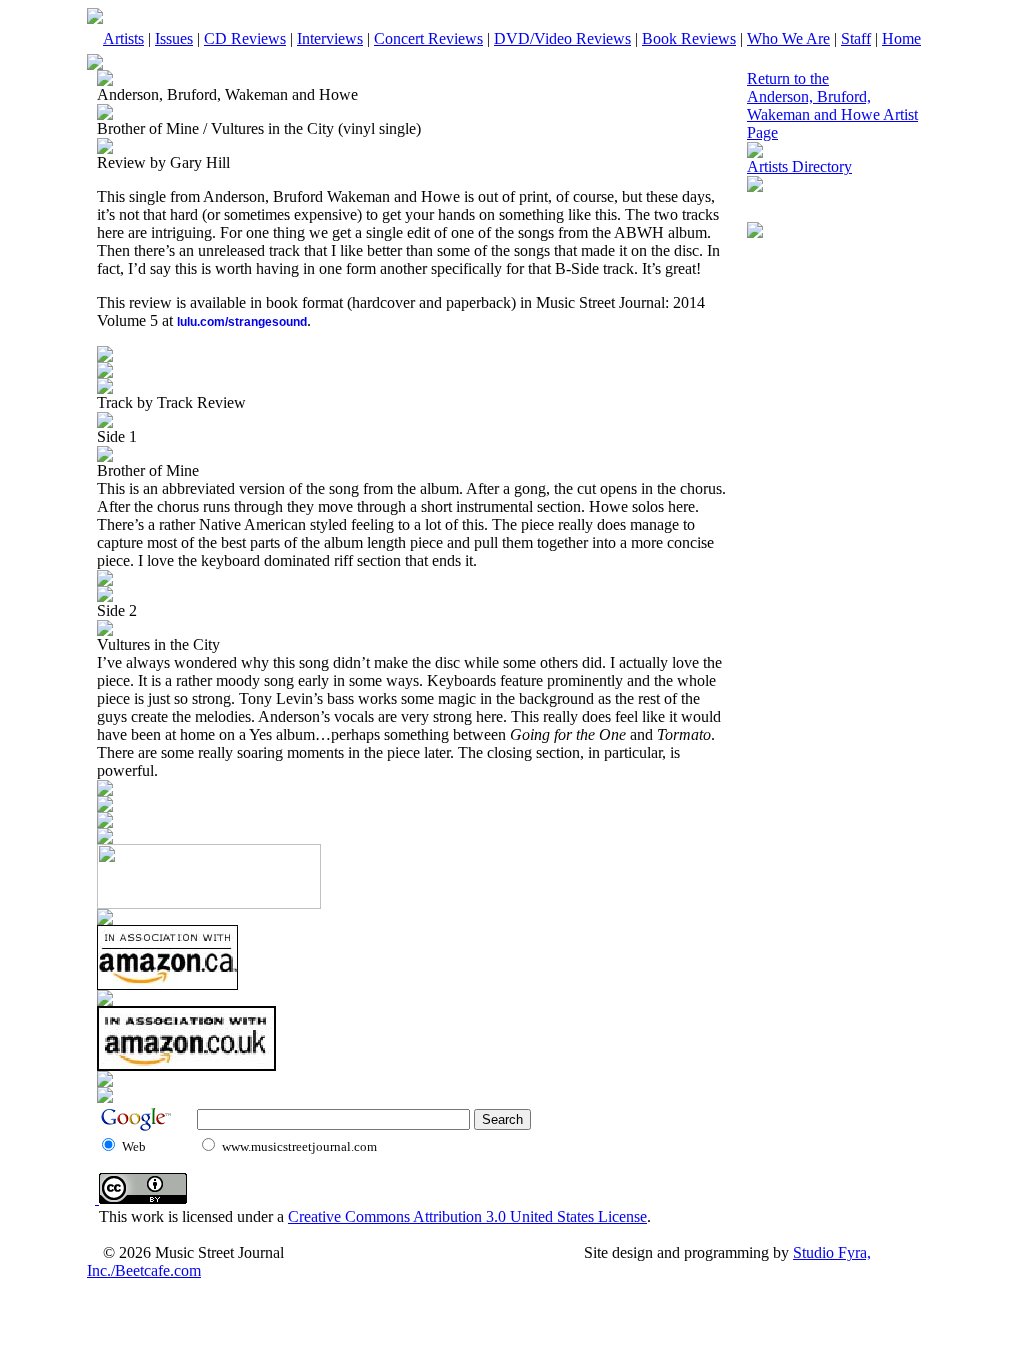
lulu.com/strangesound (242, 322)
